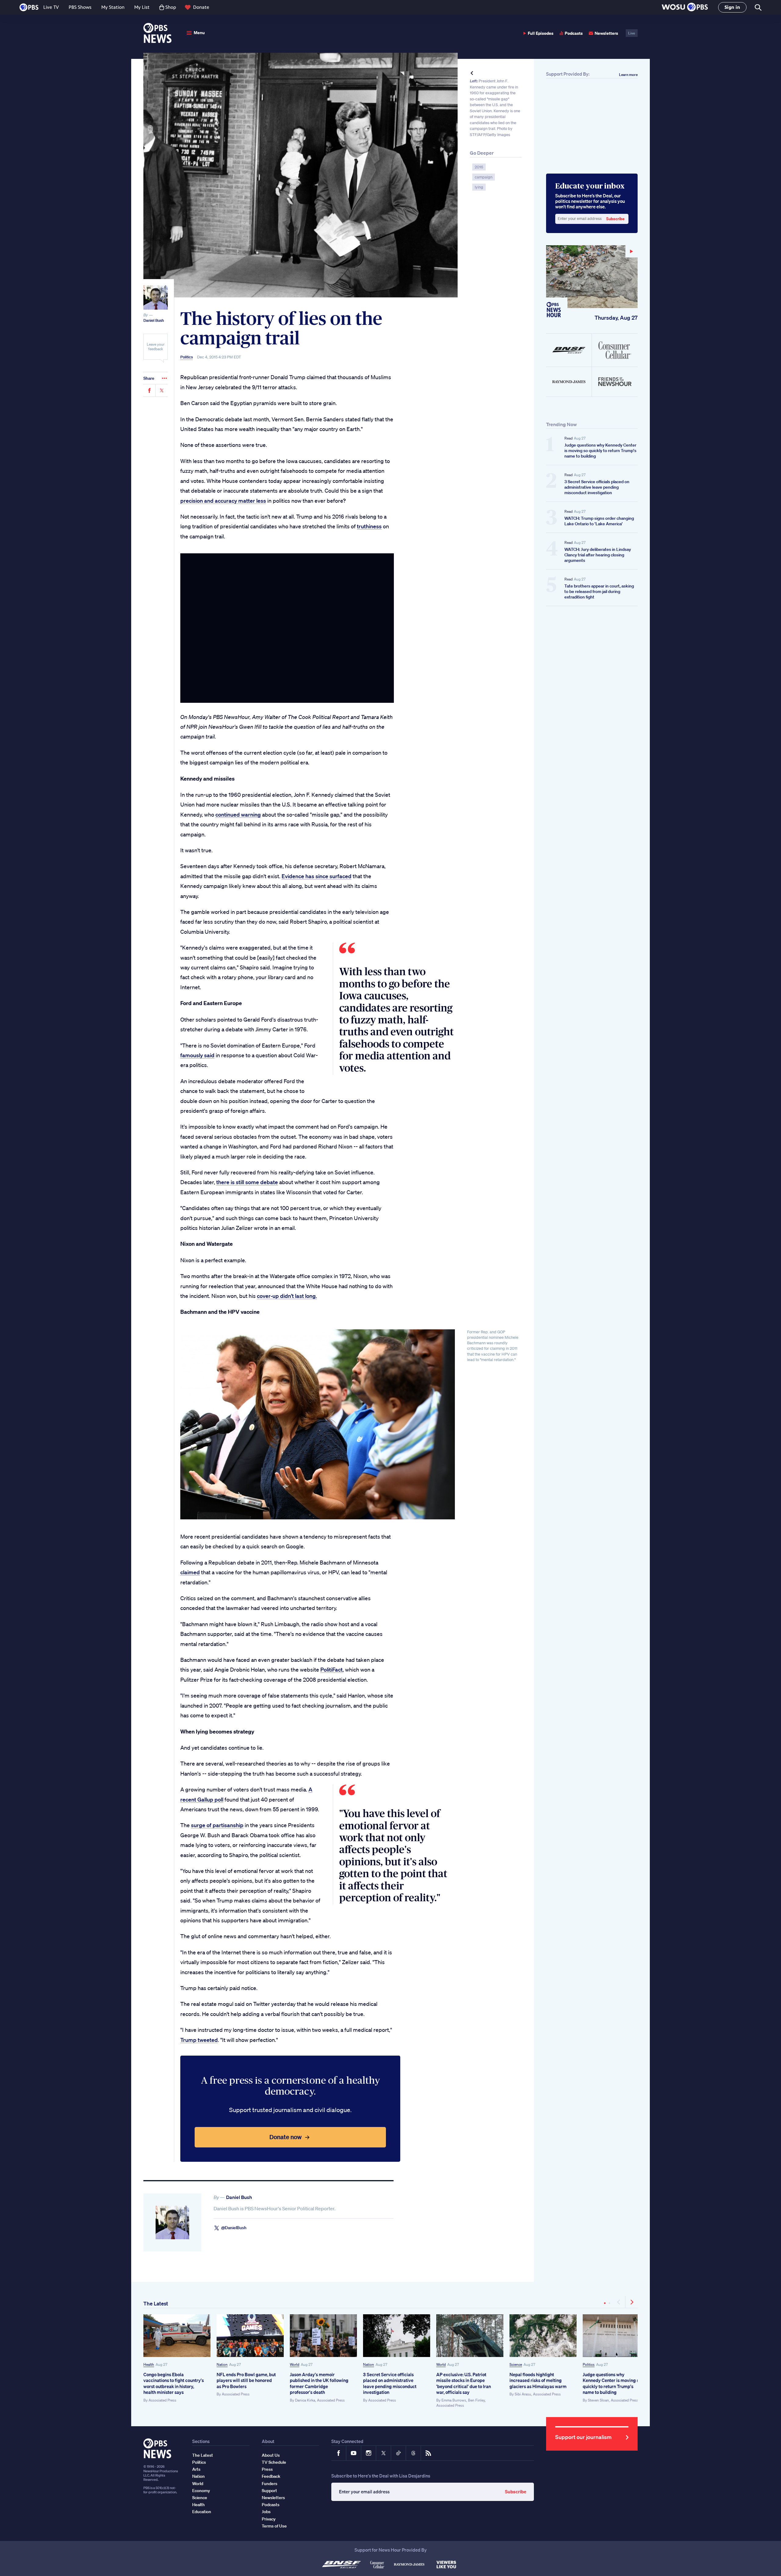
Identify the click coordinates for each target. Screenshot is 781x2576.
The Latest (156, 2303)
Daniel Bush (154, 320)
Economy (201, 2491)
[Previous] (619, 2302)
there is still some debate (247, 1182)
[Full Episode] (592, 277)
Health (149, 2364)
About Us (271, 2455)
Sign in (732, 7)
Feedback (271, 2476)
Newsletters (606, 33)
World (295, 2364)
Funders (270, 2484)
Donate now (286, 2137)
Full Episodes (541, 33)
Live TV (51, 7)
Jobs (266, 2512)
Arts (196, 2469)
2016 (479, 167)
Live (632, 33)
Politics (187, 357)
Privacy (269, 2519)
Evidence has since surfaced (317, 876)
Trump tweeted (199, 2040)
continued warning (238, 814)
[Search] (758, 7)
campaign (484, 177)
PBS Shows (80, 7)
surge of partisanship (217, 1825)
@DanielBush (234, 2228)
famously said (197, 1055)
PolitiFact (331, 1669)
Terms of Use (274, 2526)
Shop (171, 7)
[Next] (632, 2302)
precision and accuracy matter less (223, 501)
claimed (190, 1572)
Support (269, 2491)
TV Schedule (274, 2462)
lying (479, 187)
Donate (201, 7)
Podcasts (574, 33)
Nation (222, 2364)
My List (142, 7)
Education (202, 2512)
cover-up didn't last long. (287, 1296)
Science (516, 2364)
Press (267, 2469)
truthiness (369, 526)
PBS (29, 7)
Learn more (628, 75)
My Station (113, 7)
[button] (685, 7)
